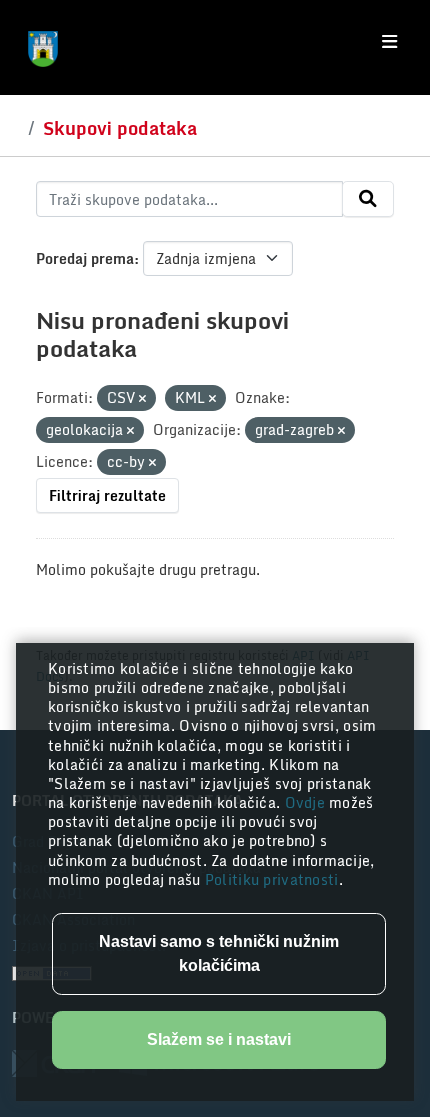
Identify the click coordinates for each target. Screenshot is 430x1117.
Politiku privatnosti (272, 879)
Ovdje (307, 802)
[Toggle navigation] (389, 42)
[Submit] (368, 199)
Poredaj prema (85, 258)
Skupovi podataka (120, 128)
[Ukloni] (142, 399)
